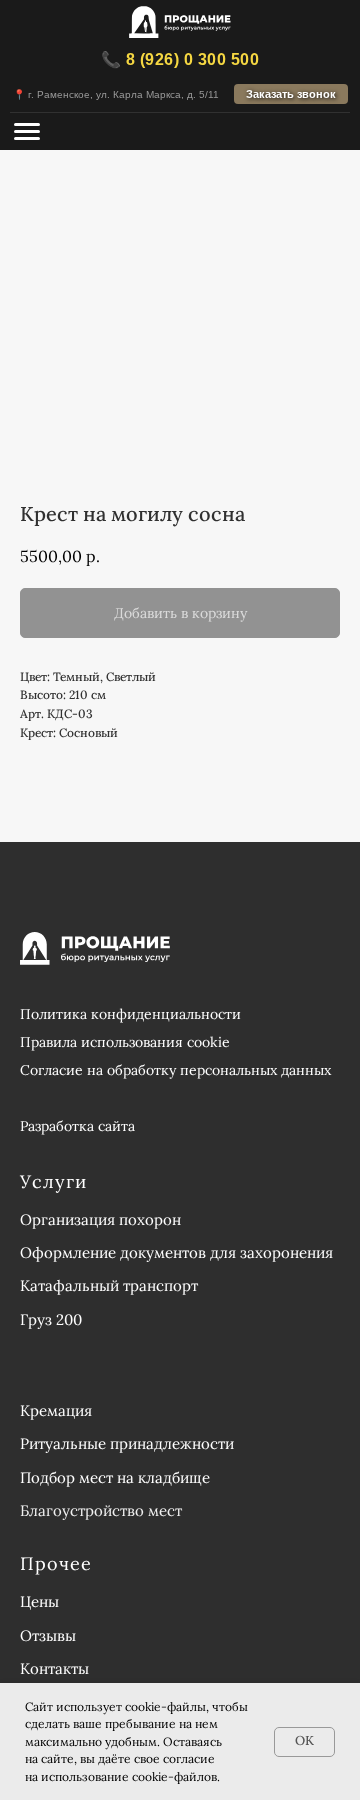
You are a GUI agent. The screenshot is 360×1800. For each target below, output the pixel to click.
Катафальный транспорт (109, 1285)
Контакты (54, 1668)
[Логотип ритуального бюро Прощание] (180, 24)
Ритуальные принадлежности (127, 1443)
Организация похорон (100, 1219)
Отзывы (48, 1635)
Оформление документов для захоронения (176, 1252)
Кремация (56, 1410)
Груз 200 (51, 1319)
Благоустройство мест (101, 1510)
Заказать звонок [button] (291, 94)
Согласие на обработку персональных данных (175, 1070)
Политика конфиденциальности (130, 1014)
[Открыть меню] (27, 131)
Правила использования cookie (125, 1042)
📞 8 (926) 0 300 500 (180, 59)
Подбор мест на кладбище (115, 1477)
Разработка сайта (77, 1126)
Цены (39, 1601)
